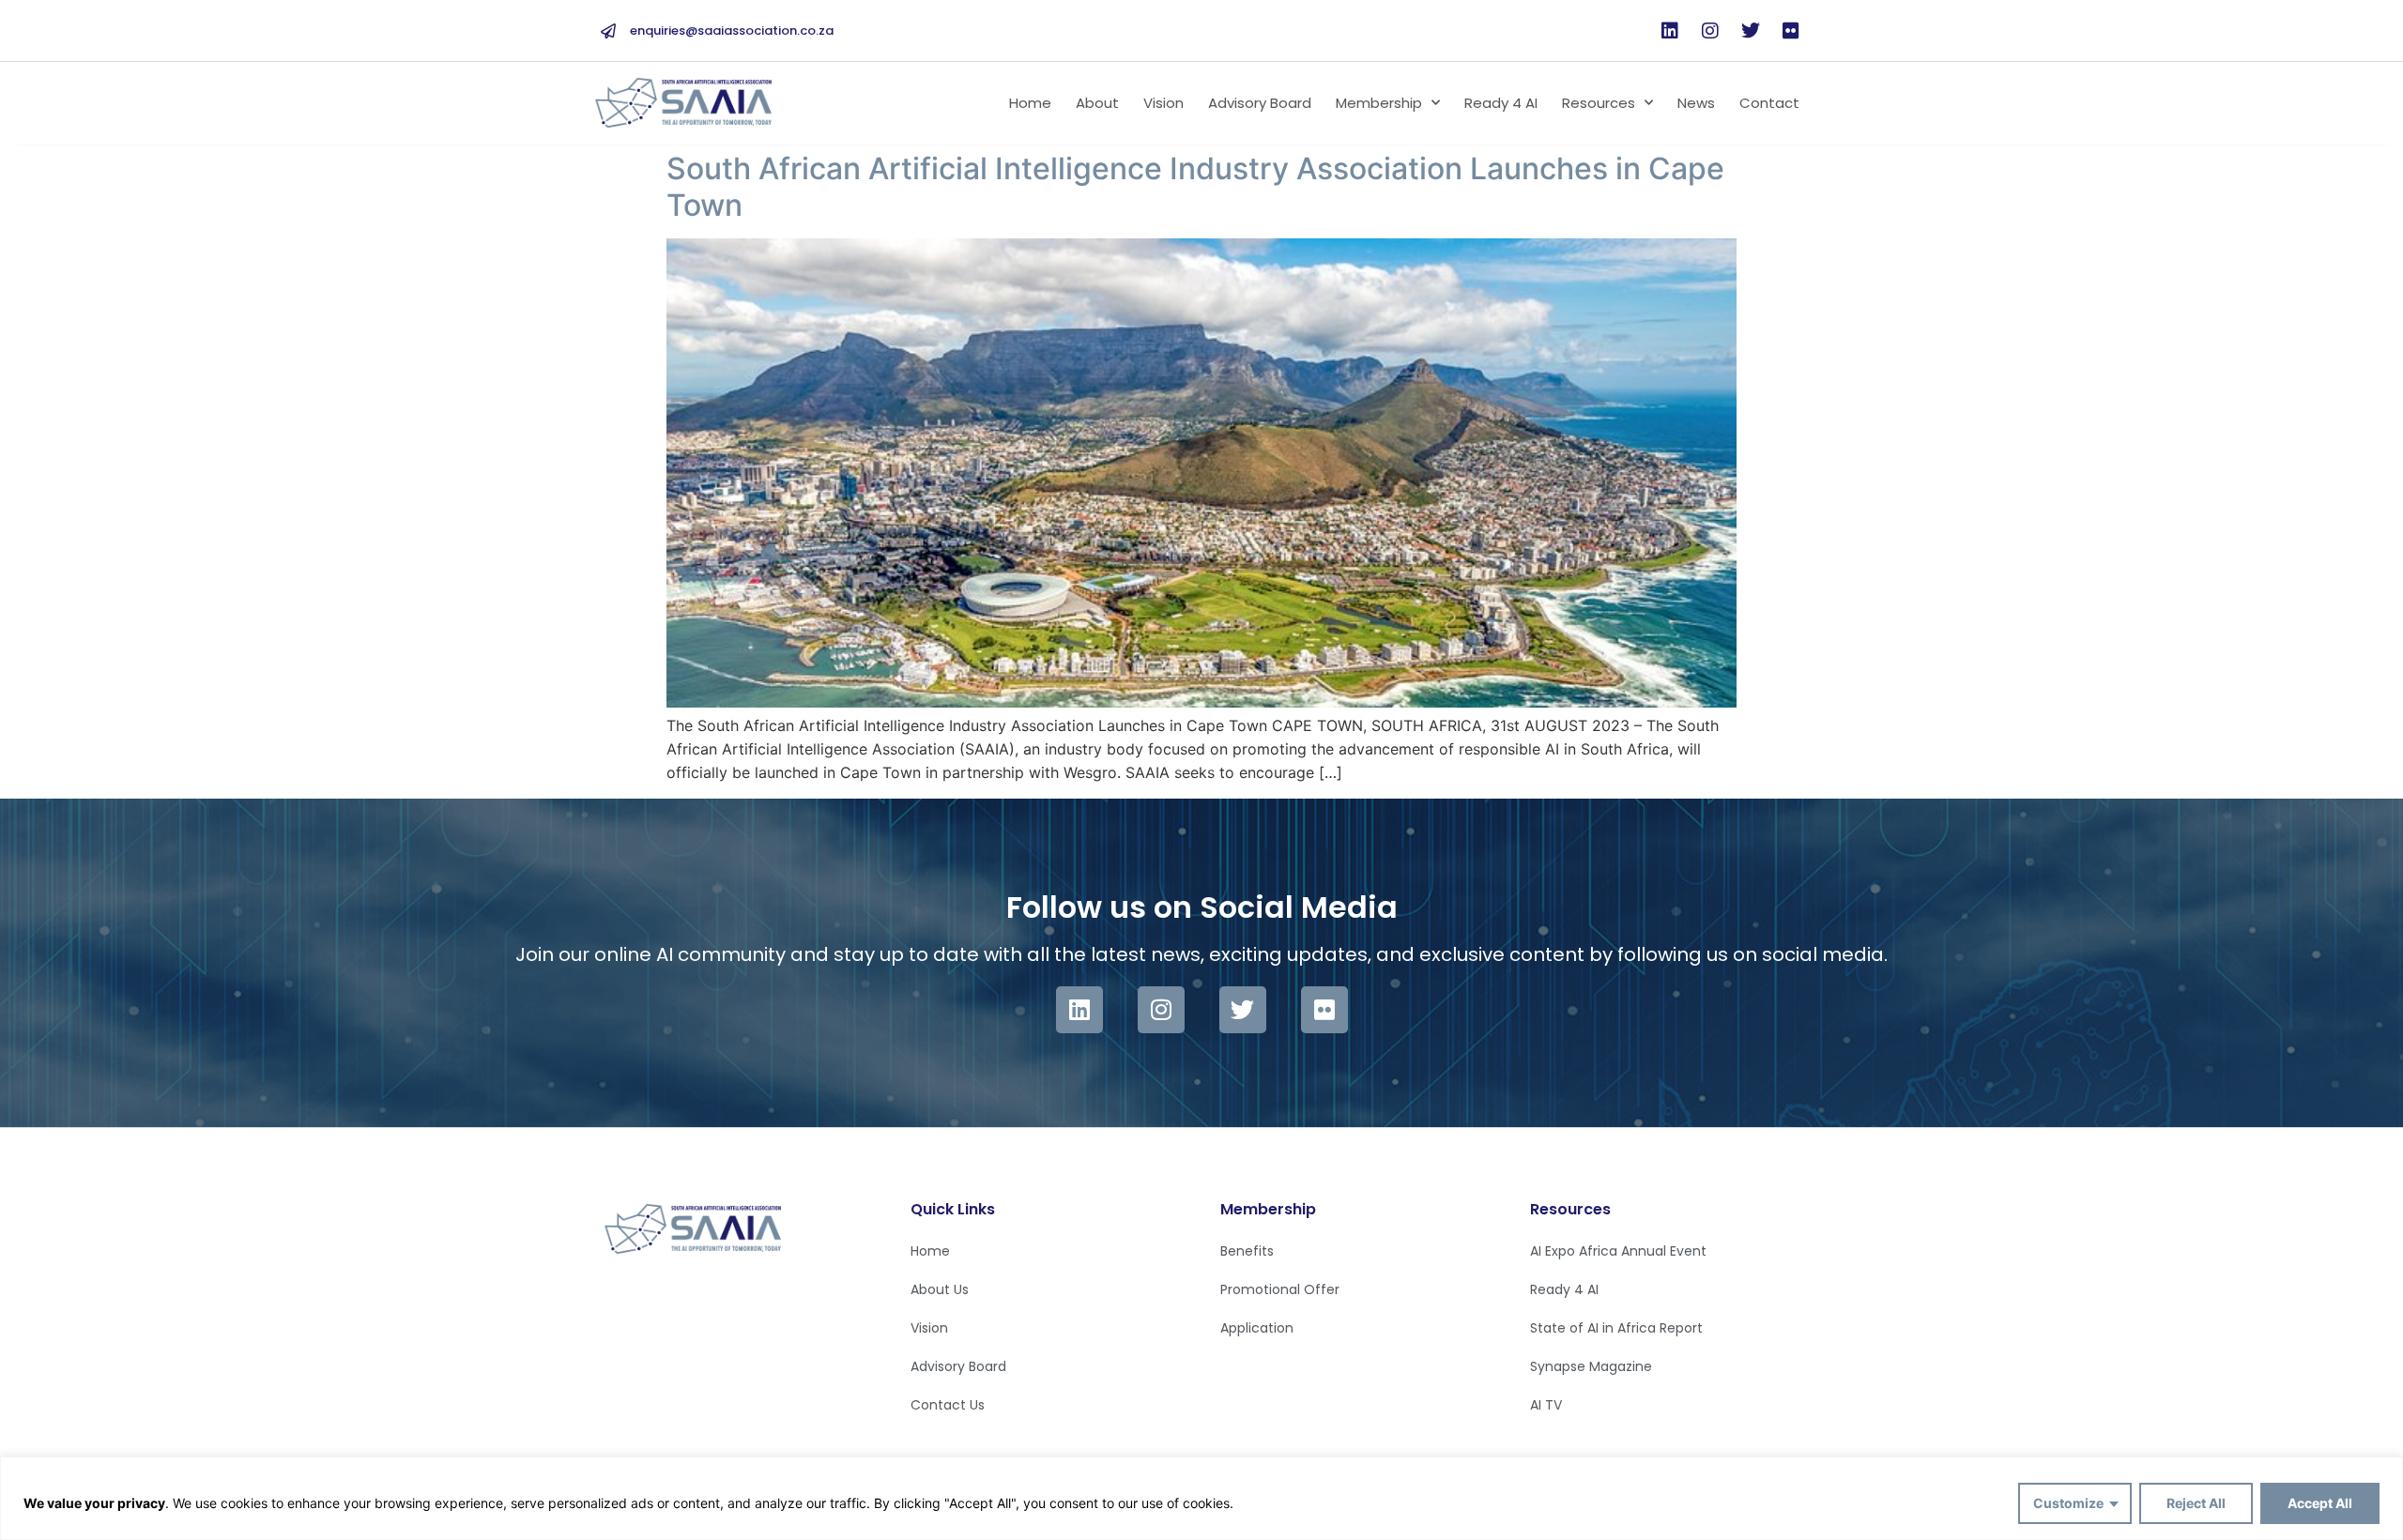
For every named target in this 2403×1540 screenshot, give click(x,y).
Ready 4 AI (1501, 103)
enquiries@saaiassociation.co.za (732, 30)
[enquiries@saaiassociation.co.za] (608, 31)
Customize (2068, 1503)
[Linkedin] (1670, 31)
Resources (1599, 103)
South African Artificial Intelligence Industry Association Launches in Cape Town (1195, 186)
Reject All (2196, 1503)
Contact (1769, 103)
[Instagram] (1710, 31)
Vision (1163, 103)
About (1097, 103)
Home (1030, 103)
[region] (1201, 1498)
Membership (1379, 103)
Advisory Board (1260, 103)
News (1696, 103)
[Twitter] (1751, 31)
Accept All (2320, 1503)
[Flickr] (1791, 31)
